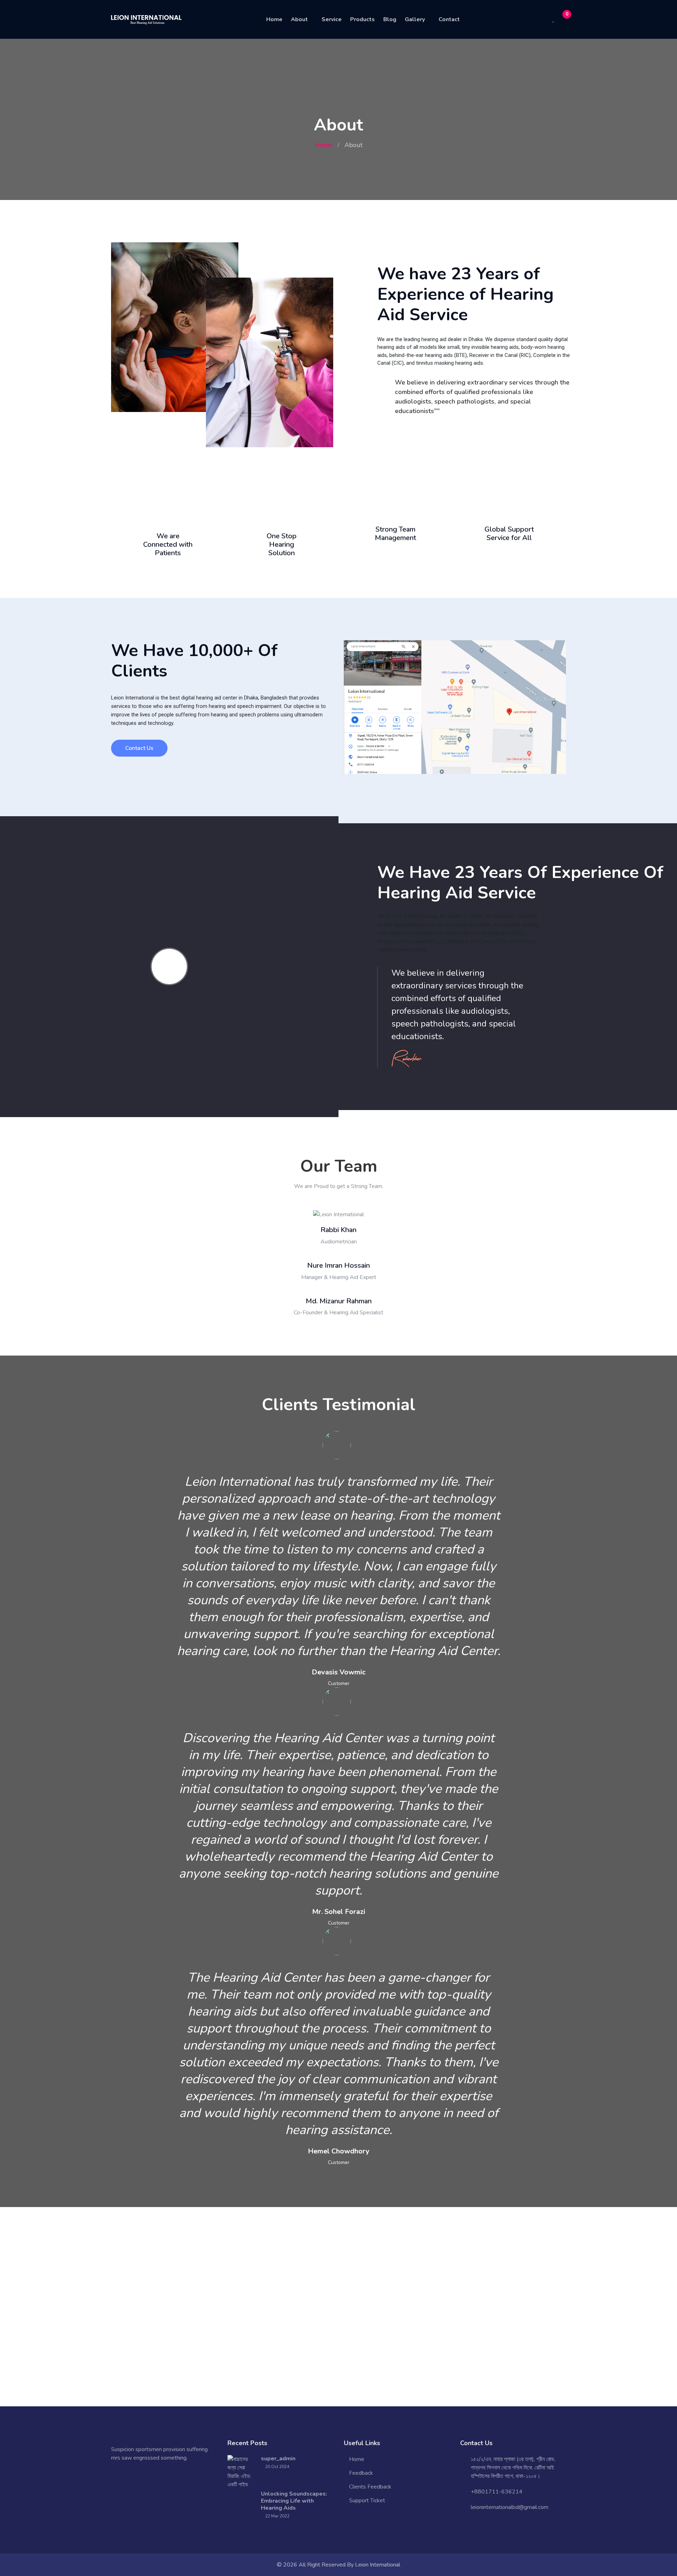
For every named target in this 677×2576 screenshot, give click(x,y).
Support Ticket (367, 2501)
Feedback (361, 2473)
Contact (449, 19)
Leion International (378, 2565)
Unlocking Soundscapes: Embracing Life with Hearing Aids (294, 2501)
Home (274, 19)
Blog (390, 19)
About (299, 19)
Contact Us (139, 748)
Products (362, 19)
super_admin (278, 2459)
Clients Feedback (370, 2487)
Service (332, 19)
